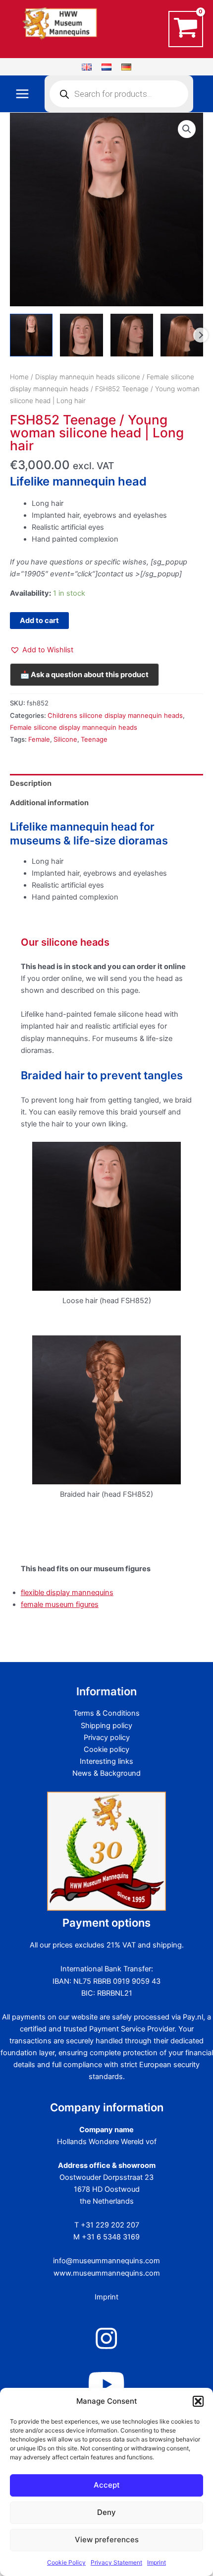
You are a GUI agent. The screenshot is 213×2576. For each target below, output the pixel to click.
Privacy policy (107, 1738)
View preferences (107, 2540)
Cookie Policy (66, 2562)
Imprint (157, 2562)
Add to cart (39, 621)
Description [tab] (31, 783)
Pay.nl (193, 2017)
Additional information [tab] (49, 803)
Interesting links (106, 1761)
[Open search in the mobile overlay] (119, 94)
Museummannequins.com (65, 45)
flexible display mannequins (67, 1593)
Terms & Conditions (106, 1713)
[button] (198, 2401)
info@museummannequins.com (106, 2261)
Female (39, 739)
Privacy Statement (116, 2562)
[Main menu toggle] (22, 94)
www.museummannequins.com (107, 2273)
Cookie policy (106, 1749)
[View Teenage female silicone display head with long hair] (31, 335)
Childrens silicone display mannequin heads (115, 715)
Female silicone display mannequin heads (74, 727)
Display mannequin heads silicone (88, 377)
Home (19, 377)
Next (201, 335)
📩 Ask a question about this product (84, 675)
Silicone (65, 739)
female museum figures (60, 1604)
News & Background (106, 1773)
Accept (107, 2485)
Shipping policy (106, 1726)
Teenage (94, 739)
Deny (106, 2512)
